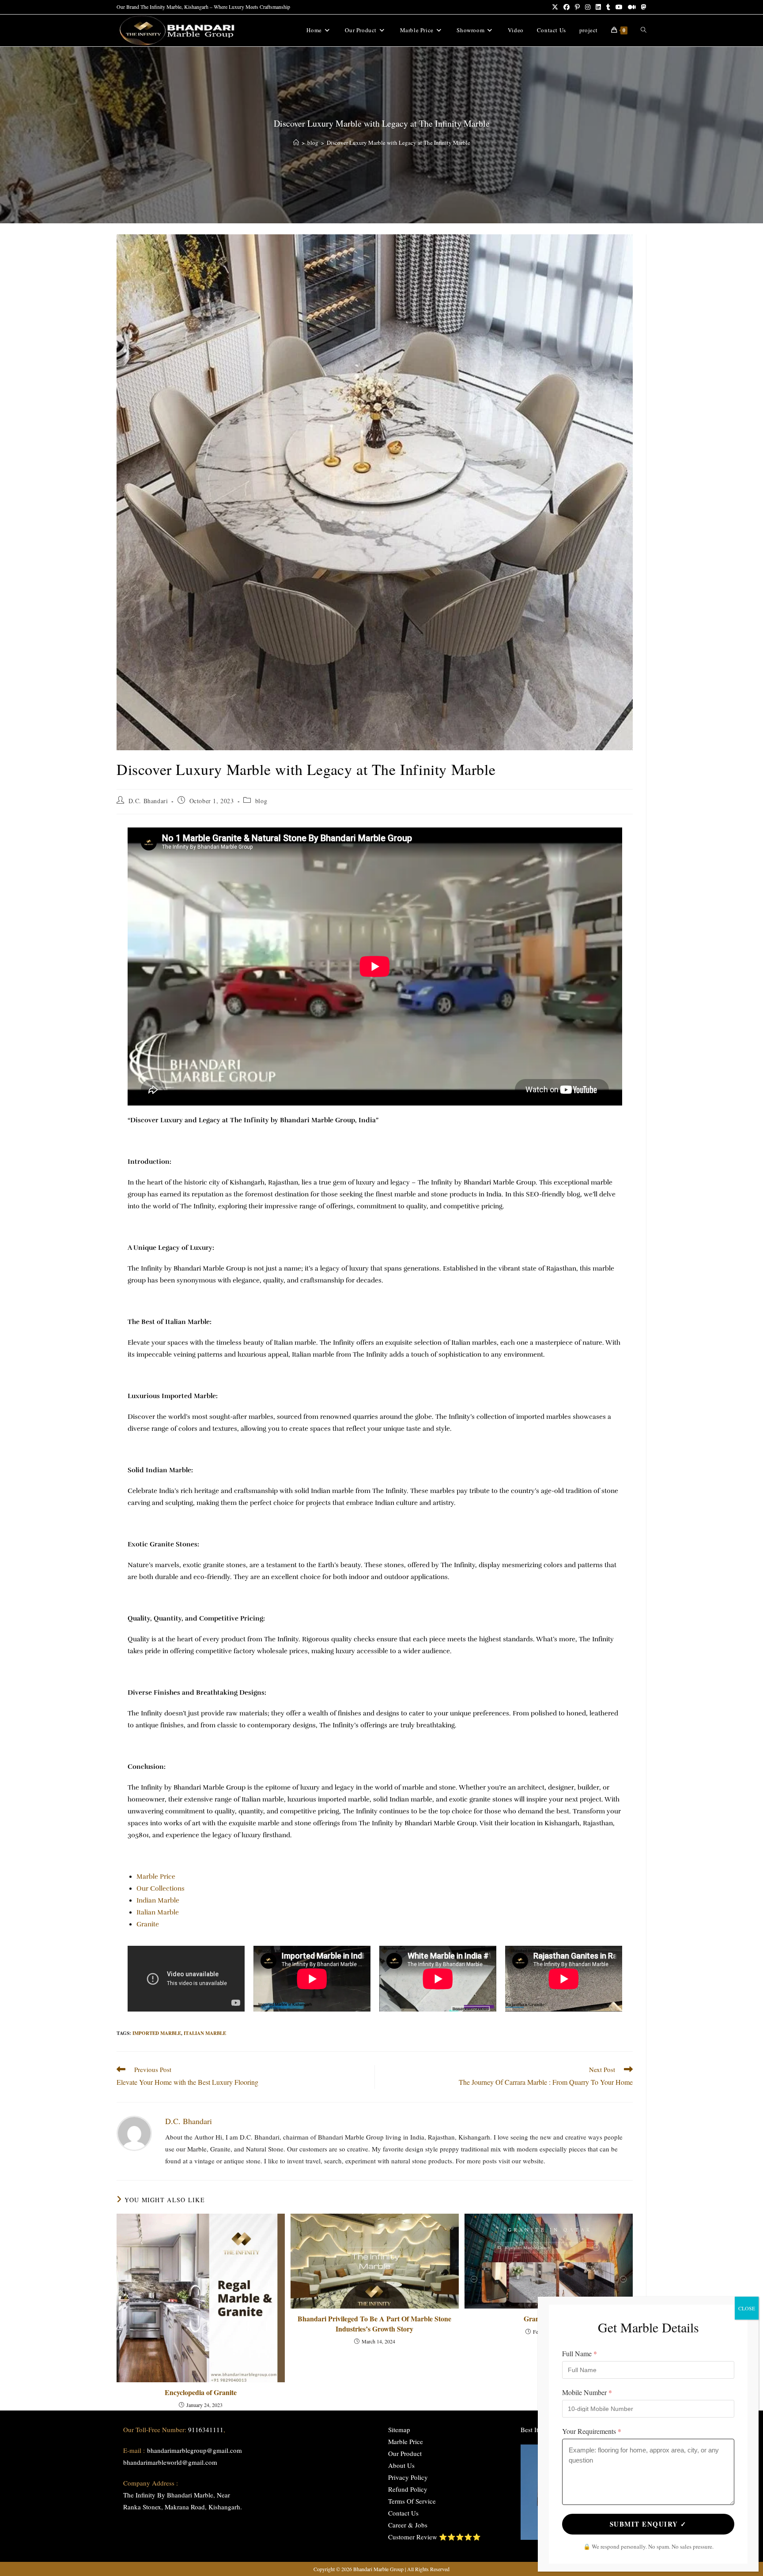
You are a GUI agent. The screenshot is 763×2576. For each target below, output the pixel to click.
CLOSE (747, 2308)
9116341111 (206, 2429)
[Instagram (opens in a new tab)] (588, 7)
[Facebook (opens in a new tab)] (567, 7)
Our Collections (161, 1888)
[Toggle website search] (644, 30)
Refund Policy (408, 2489)
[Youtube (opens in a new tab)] (619, 7)
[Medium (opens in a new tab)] (632, 7)
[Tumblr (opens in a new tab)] (608, 7)
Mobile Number (587, 2392)
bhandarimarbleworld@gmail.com (170, 2462)
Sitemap (399, 2429)
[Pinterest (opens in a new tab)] (577, 7)
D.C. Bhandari (148, 801)
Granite (148, 1924)
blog (261, 801)
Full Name (580, 2353)
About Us (401, 2465)
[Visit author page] (134, 2132)
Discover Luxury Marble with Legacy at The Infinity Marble (398, 143)
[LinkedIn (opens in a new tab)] (598, 7)
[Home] (296, 143)
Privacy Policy (408, 2477)
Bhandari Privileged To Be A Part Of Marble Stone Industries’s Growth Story (374, 2324)
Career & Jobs (408, 2525)
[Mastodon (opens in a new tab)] (642, 7)
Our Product (405, 2453)
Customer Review (413, 2537)
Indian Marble (158, 1900)
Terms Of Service (412, 2501)
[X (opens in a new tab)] (555, 7)
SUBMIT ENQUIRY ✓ (648, 2524)
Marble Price (156, 1877)
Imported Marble (157, 2033)
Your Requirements (592, 2431)
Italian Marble (158, 1912)
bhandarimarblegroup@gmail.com (195, 2450)
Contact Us (403, 2513)
